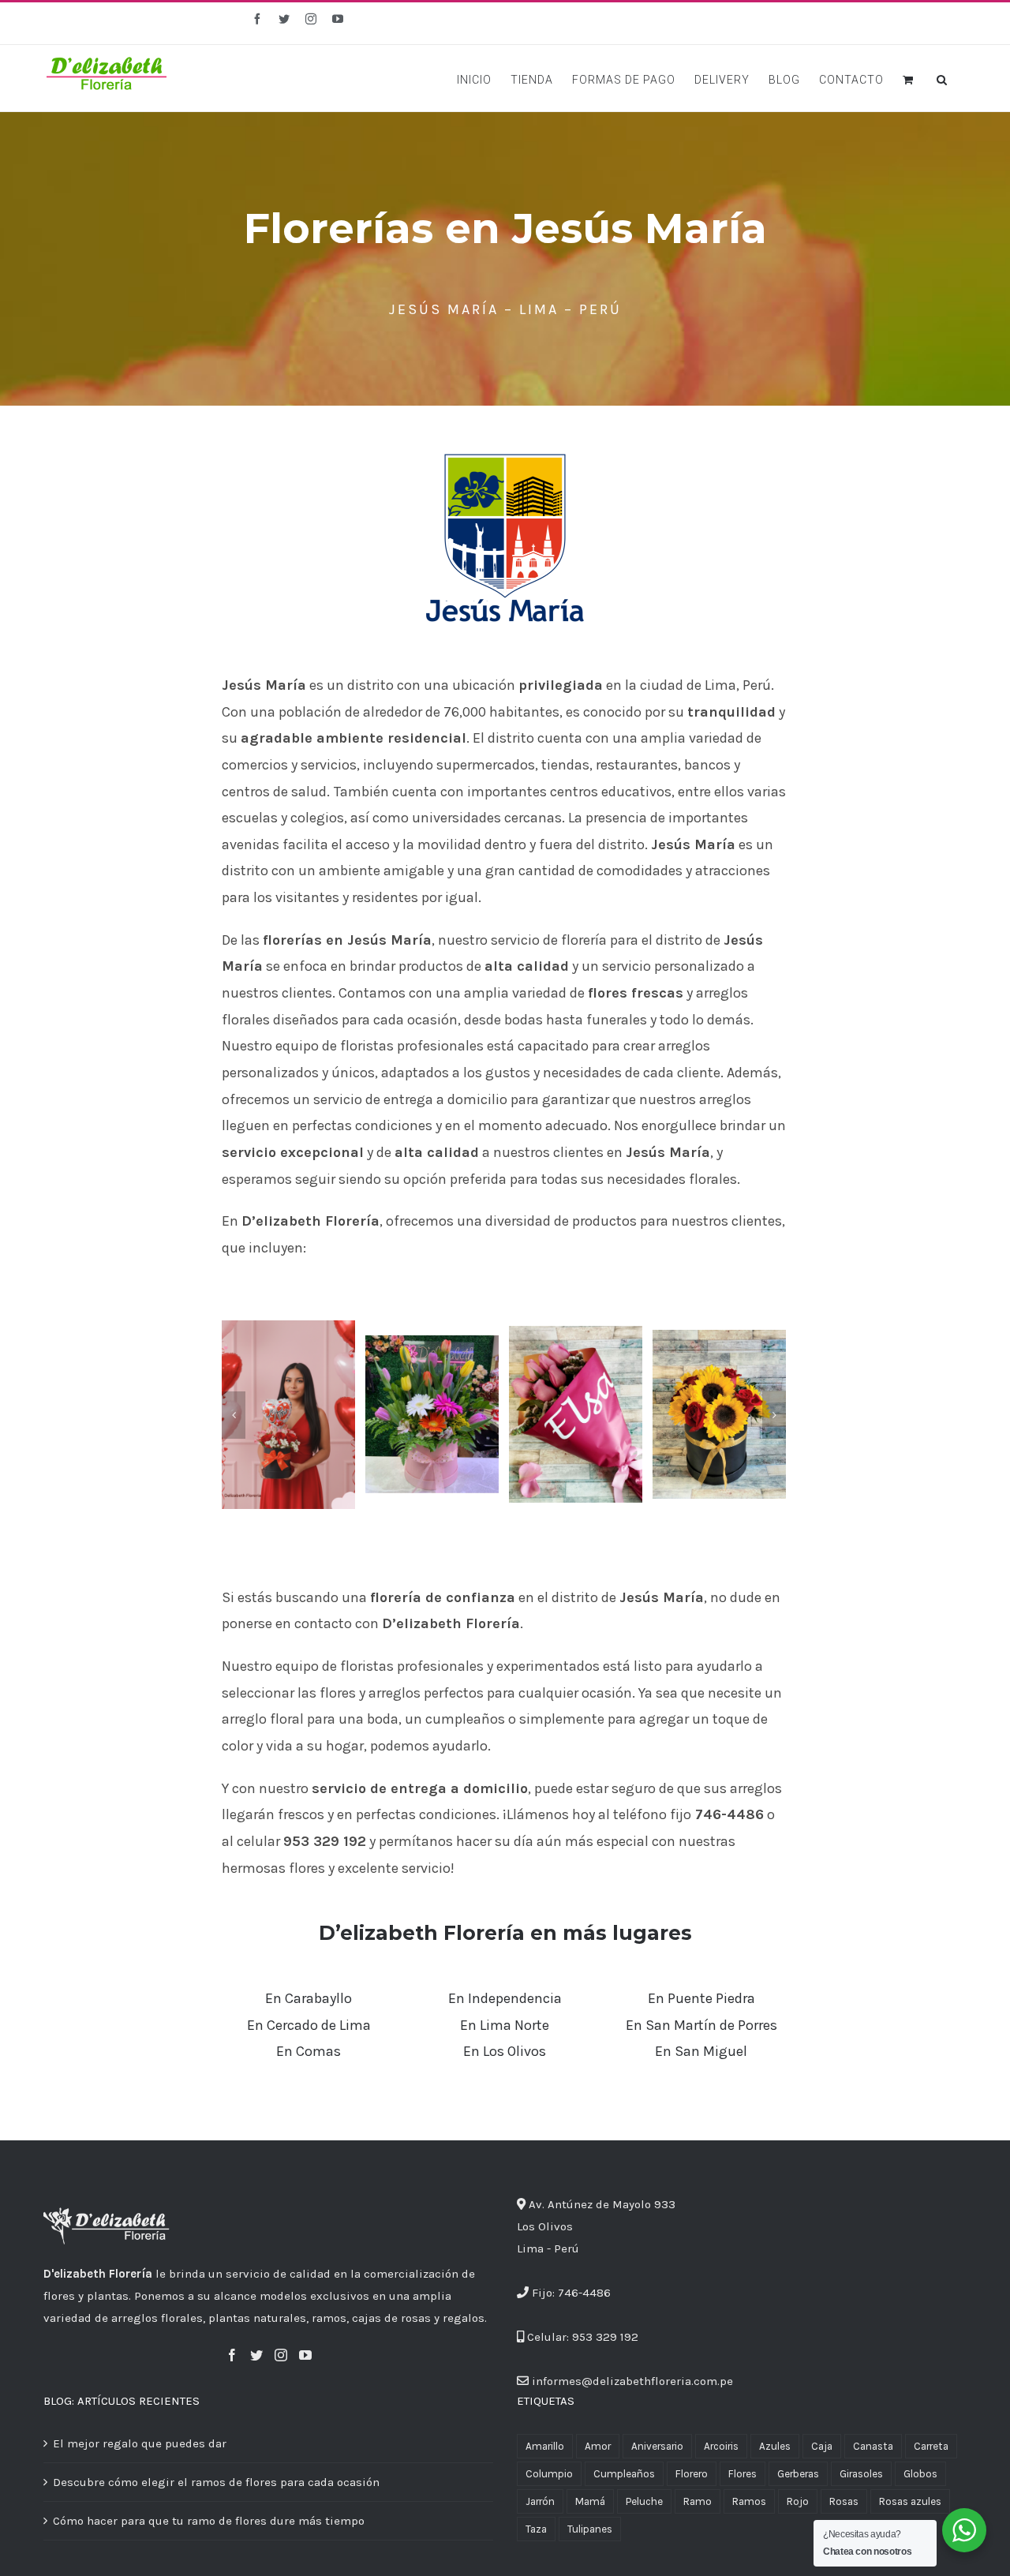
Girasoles (861, 2474)
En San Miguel (701, 2051)
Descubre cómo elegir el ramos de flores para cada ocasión (216, 2482)
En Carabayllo (309, 1998)
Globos (920, 2474)
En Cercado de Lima (309, 2025)
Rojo (798, 2501)
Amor (598, 2446)
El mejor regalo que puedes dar (140, 2443)
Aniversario (657, 2446)
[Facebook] (232, 2355)
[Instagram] (281, 2355)
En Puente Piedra (701, 1998)
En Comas (309, 2051)
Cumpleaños (624, 2474)
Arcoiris (721, 2446)
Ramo (698, 2501)
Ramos (749, 2501)
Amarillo (545, 2446)
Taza (536, 2529)
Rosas (844, 2501)
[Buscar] (942, 78)
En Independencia (505, 1998)
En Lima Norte (505, 2025)
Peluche (644, 2501)
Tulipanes (590, 2529)
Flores (743, 2474)
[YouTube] (305, 2355)
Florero (692, 2474)
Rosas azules (910, 2501)
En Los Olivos (505, 2051)
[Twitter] (256, 2355)
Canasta (873, 2446)
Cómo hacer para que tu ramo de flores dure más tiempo (209, 2521)
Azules (775, 2446)
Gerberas (798, 2474)
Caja (822, 2446)
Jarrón (540, 2501)
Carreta (931, 2446)
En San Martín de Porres (701, 2025)
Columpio (549, 2474)
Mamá (590, 2501)
